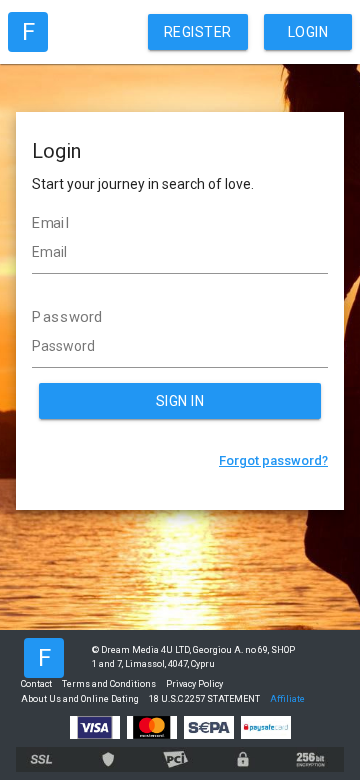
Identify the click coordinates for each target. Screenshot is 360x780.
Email (51, 223)
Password (67, 317)
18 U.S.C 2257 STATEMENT (204, 699)
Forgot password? (273, 460)
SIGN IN (180, 401)
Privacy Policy (194, 684)
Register (198, 32)
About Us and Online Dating (80, 699)
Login (308, 32)
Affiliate (287, 699)
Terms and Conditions (109, 684)
